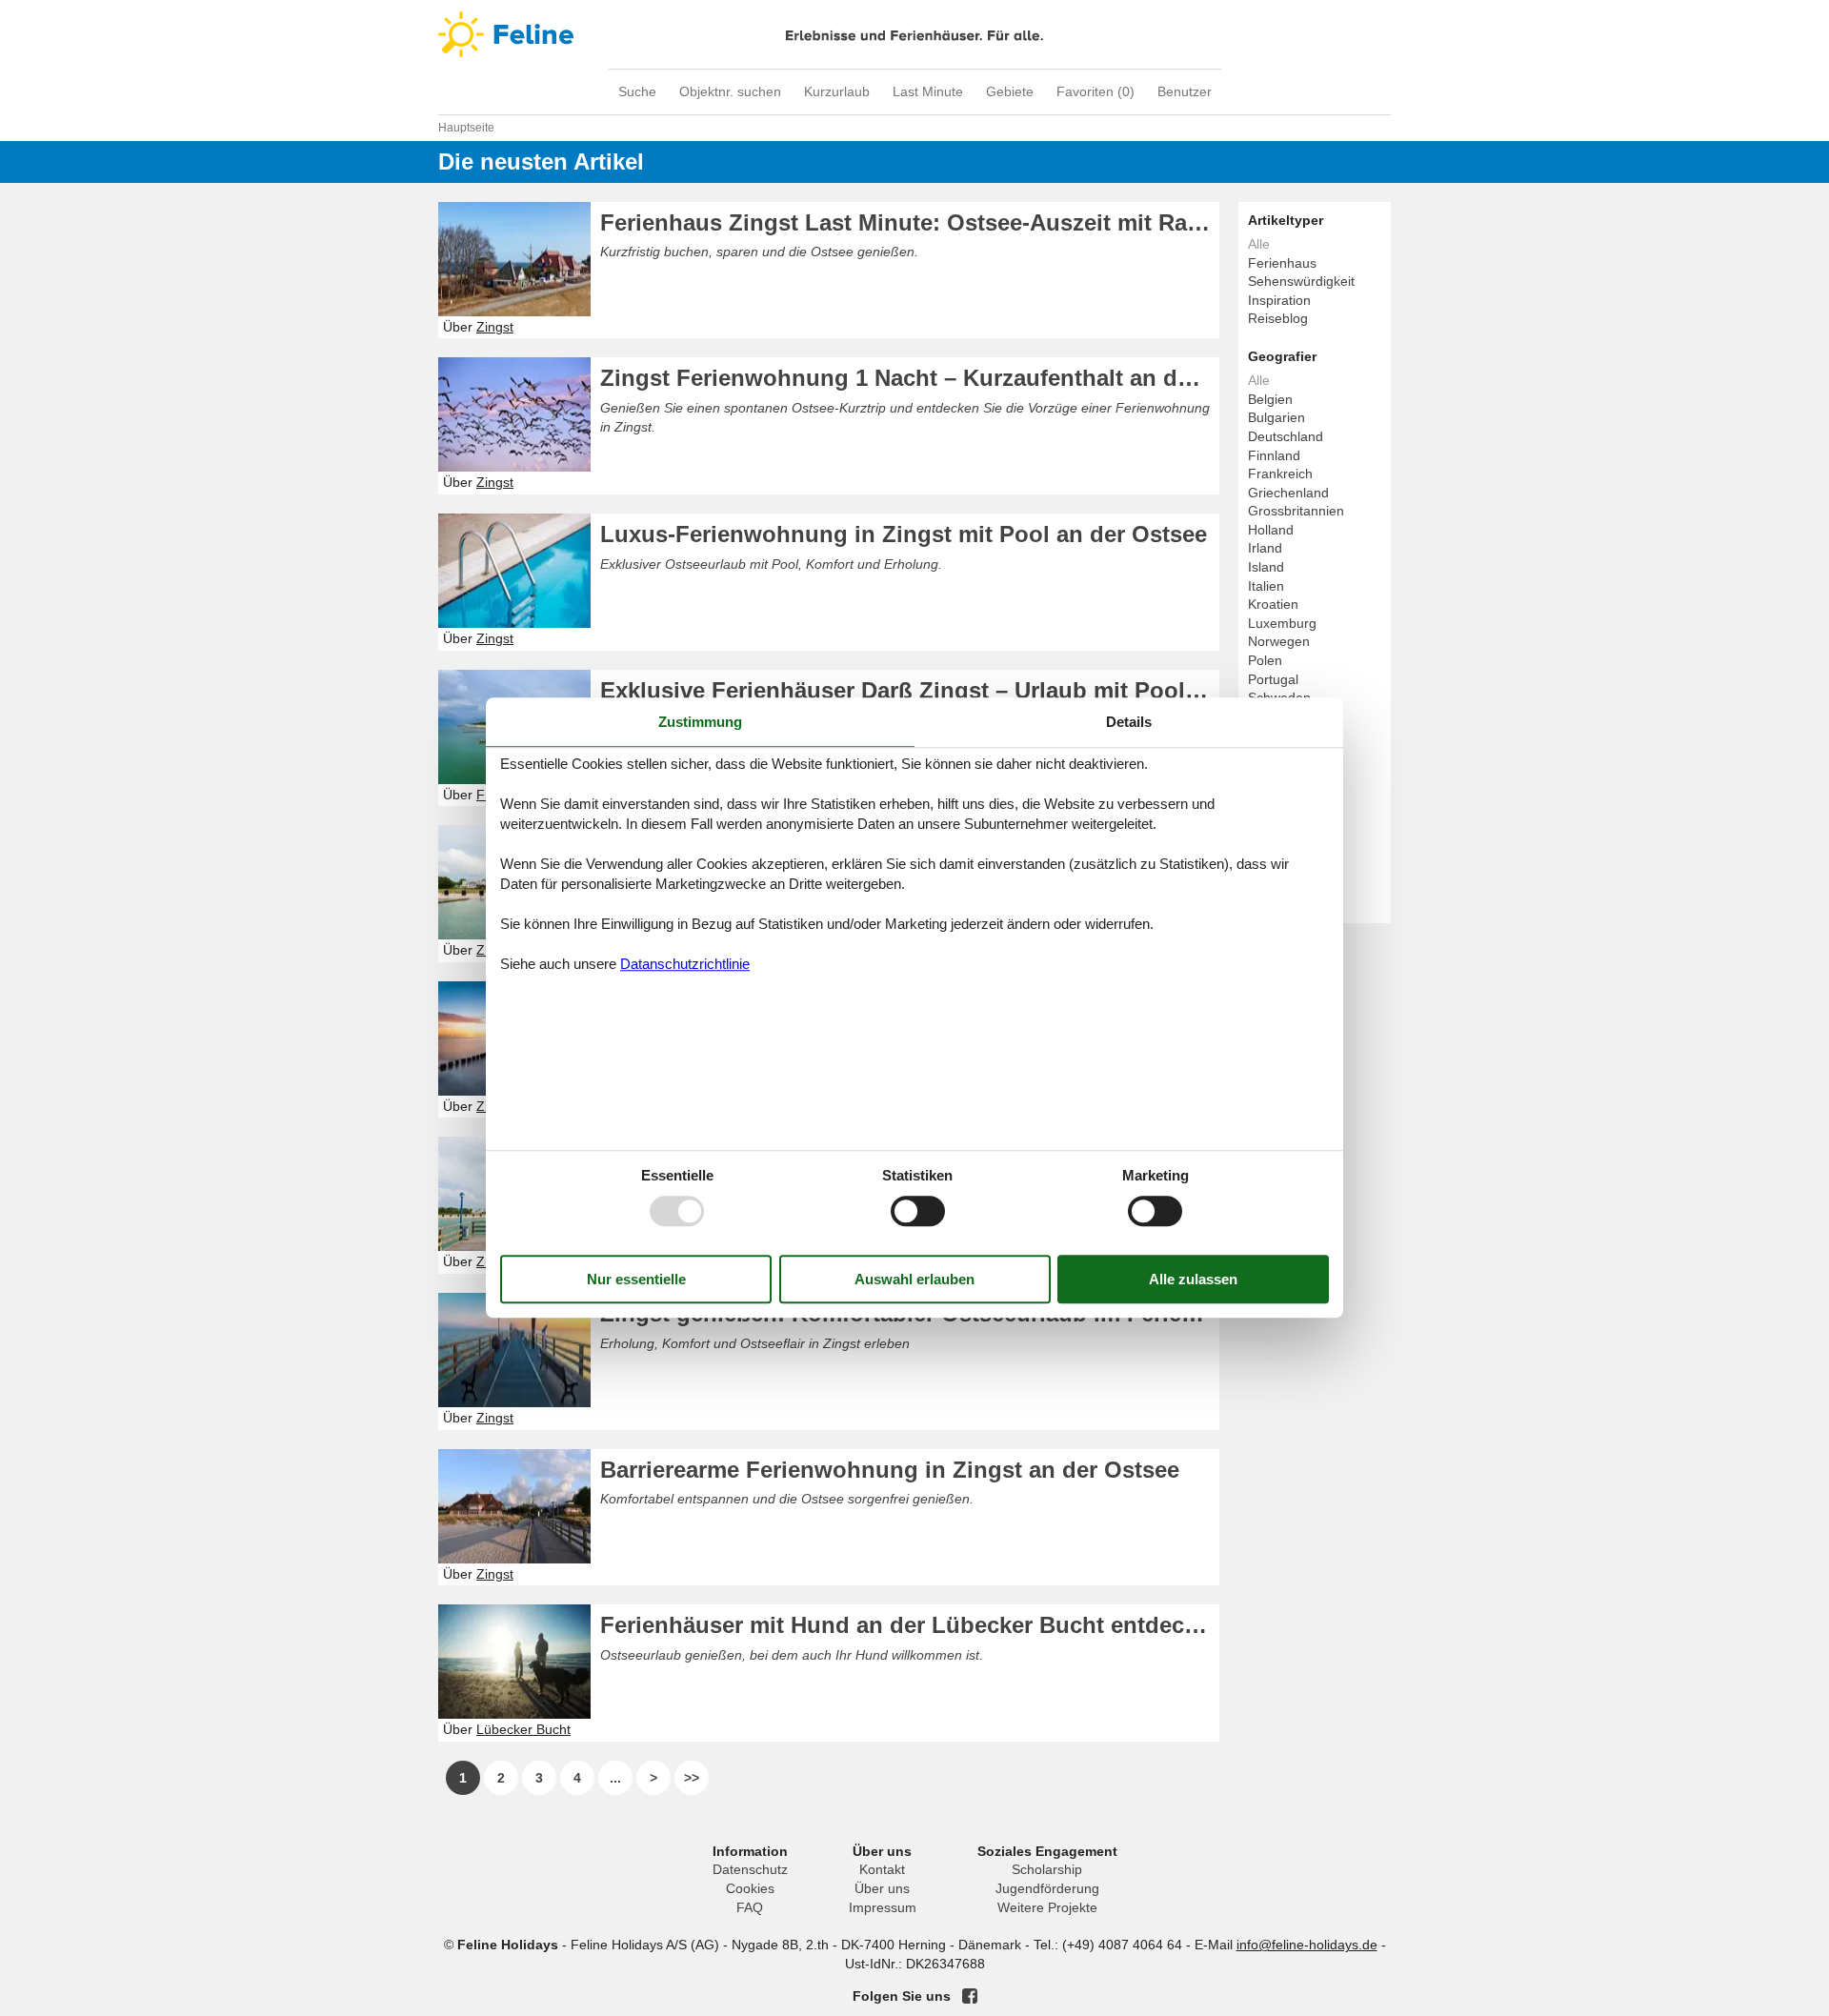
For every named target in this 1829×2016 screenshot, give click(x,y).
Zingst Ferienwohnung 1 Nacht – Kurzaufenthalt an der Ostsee (910, 378)
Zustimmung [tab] (700, 722)
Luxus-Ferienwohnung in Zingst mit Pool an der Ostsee (904, 534)
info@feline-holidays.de (1307, 1945)
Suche (637, 91)
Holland (1271, 530)
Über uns (882, 1888)
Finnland (1274, 455)
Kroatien (1273, 604)
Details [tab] (1129, 722)
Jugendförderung (1047, 1888)
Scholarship (1047, 1869)
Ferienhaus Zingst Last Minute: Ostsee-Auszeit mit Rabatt (910, 222)
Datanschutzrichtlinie (685, 964)
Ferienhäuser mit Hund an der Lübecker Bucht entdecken (910, 1625)
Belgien (1270, 399)
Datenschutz (750, 1869)
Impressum (883, 1907)
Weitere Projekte (1047, 1907)
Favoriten (1095, 91)
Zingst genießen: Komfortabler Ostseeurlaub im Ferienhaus (910, 1313)
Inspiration (1279, 300)
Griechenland (1288, 493)
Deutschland (1286, 436)
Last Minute (928, 91)
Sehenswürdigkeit (1301, 281)
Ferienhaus (1282, 263)
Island (1266, 567)
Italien (1266, 586)
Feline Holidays (914, 34)
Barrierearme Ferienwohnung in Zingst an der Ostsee (890, 1470)
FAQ (750, 1907)
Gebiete (1010, 91)
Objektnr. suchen (730, 91)
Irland (1265, 548)
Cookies (750, 1888)
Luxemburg (1282, 623)
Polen (1265, 660)
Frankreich (1280, 474)
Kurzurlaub (837, 91)
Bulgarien (1276, 417)
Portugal (1273, 679)
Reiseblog (1278, 318)
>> (692, 1778)
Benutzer (1185, 91)
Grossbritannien (1296, 511)
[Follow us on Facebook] (970, 1996)
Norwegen (1279, 641)
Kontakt (882, 1869)
